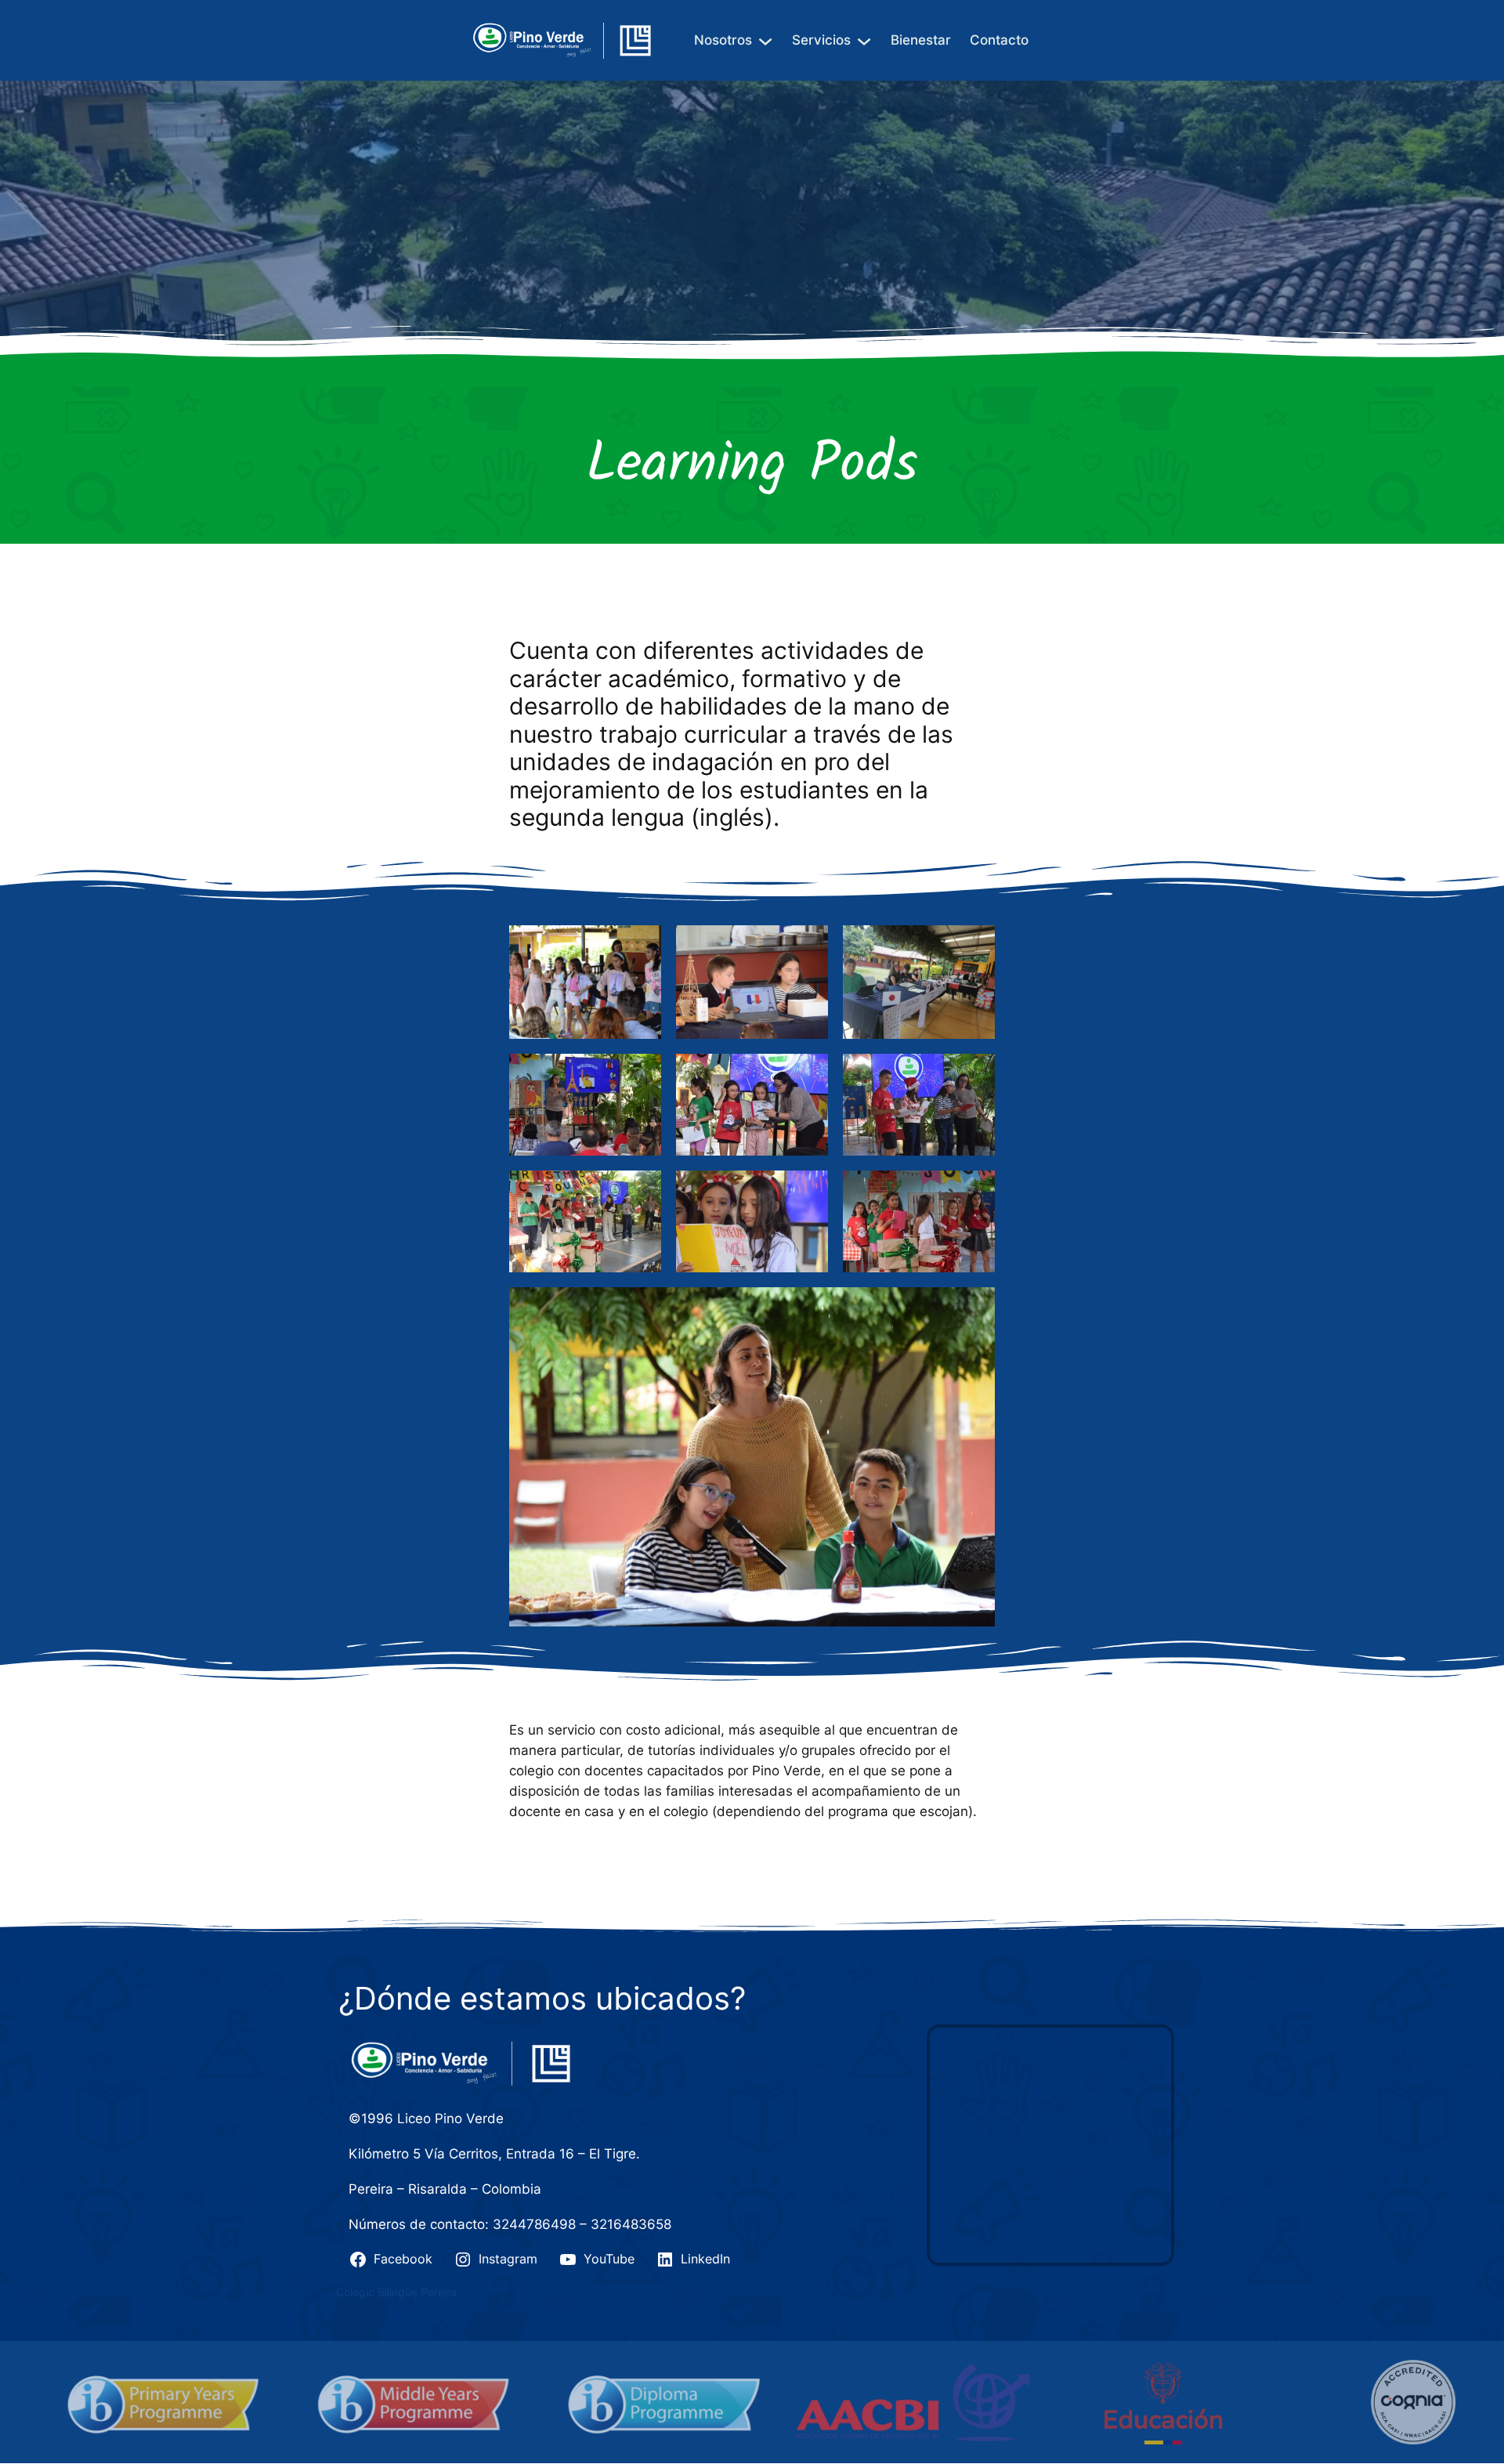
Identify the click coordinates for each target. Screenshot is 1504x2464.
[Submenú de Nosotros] (765, 40)
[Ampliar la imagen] (641, 946)
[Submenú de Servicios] (864, 40)
